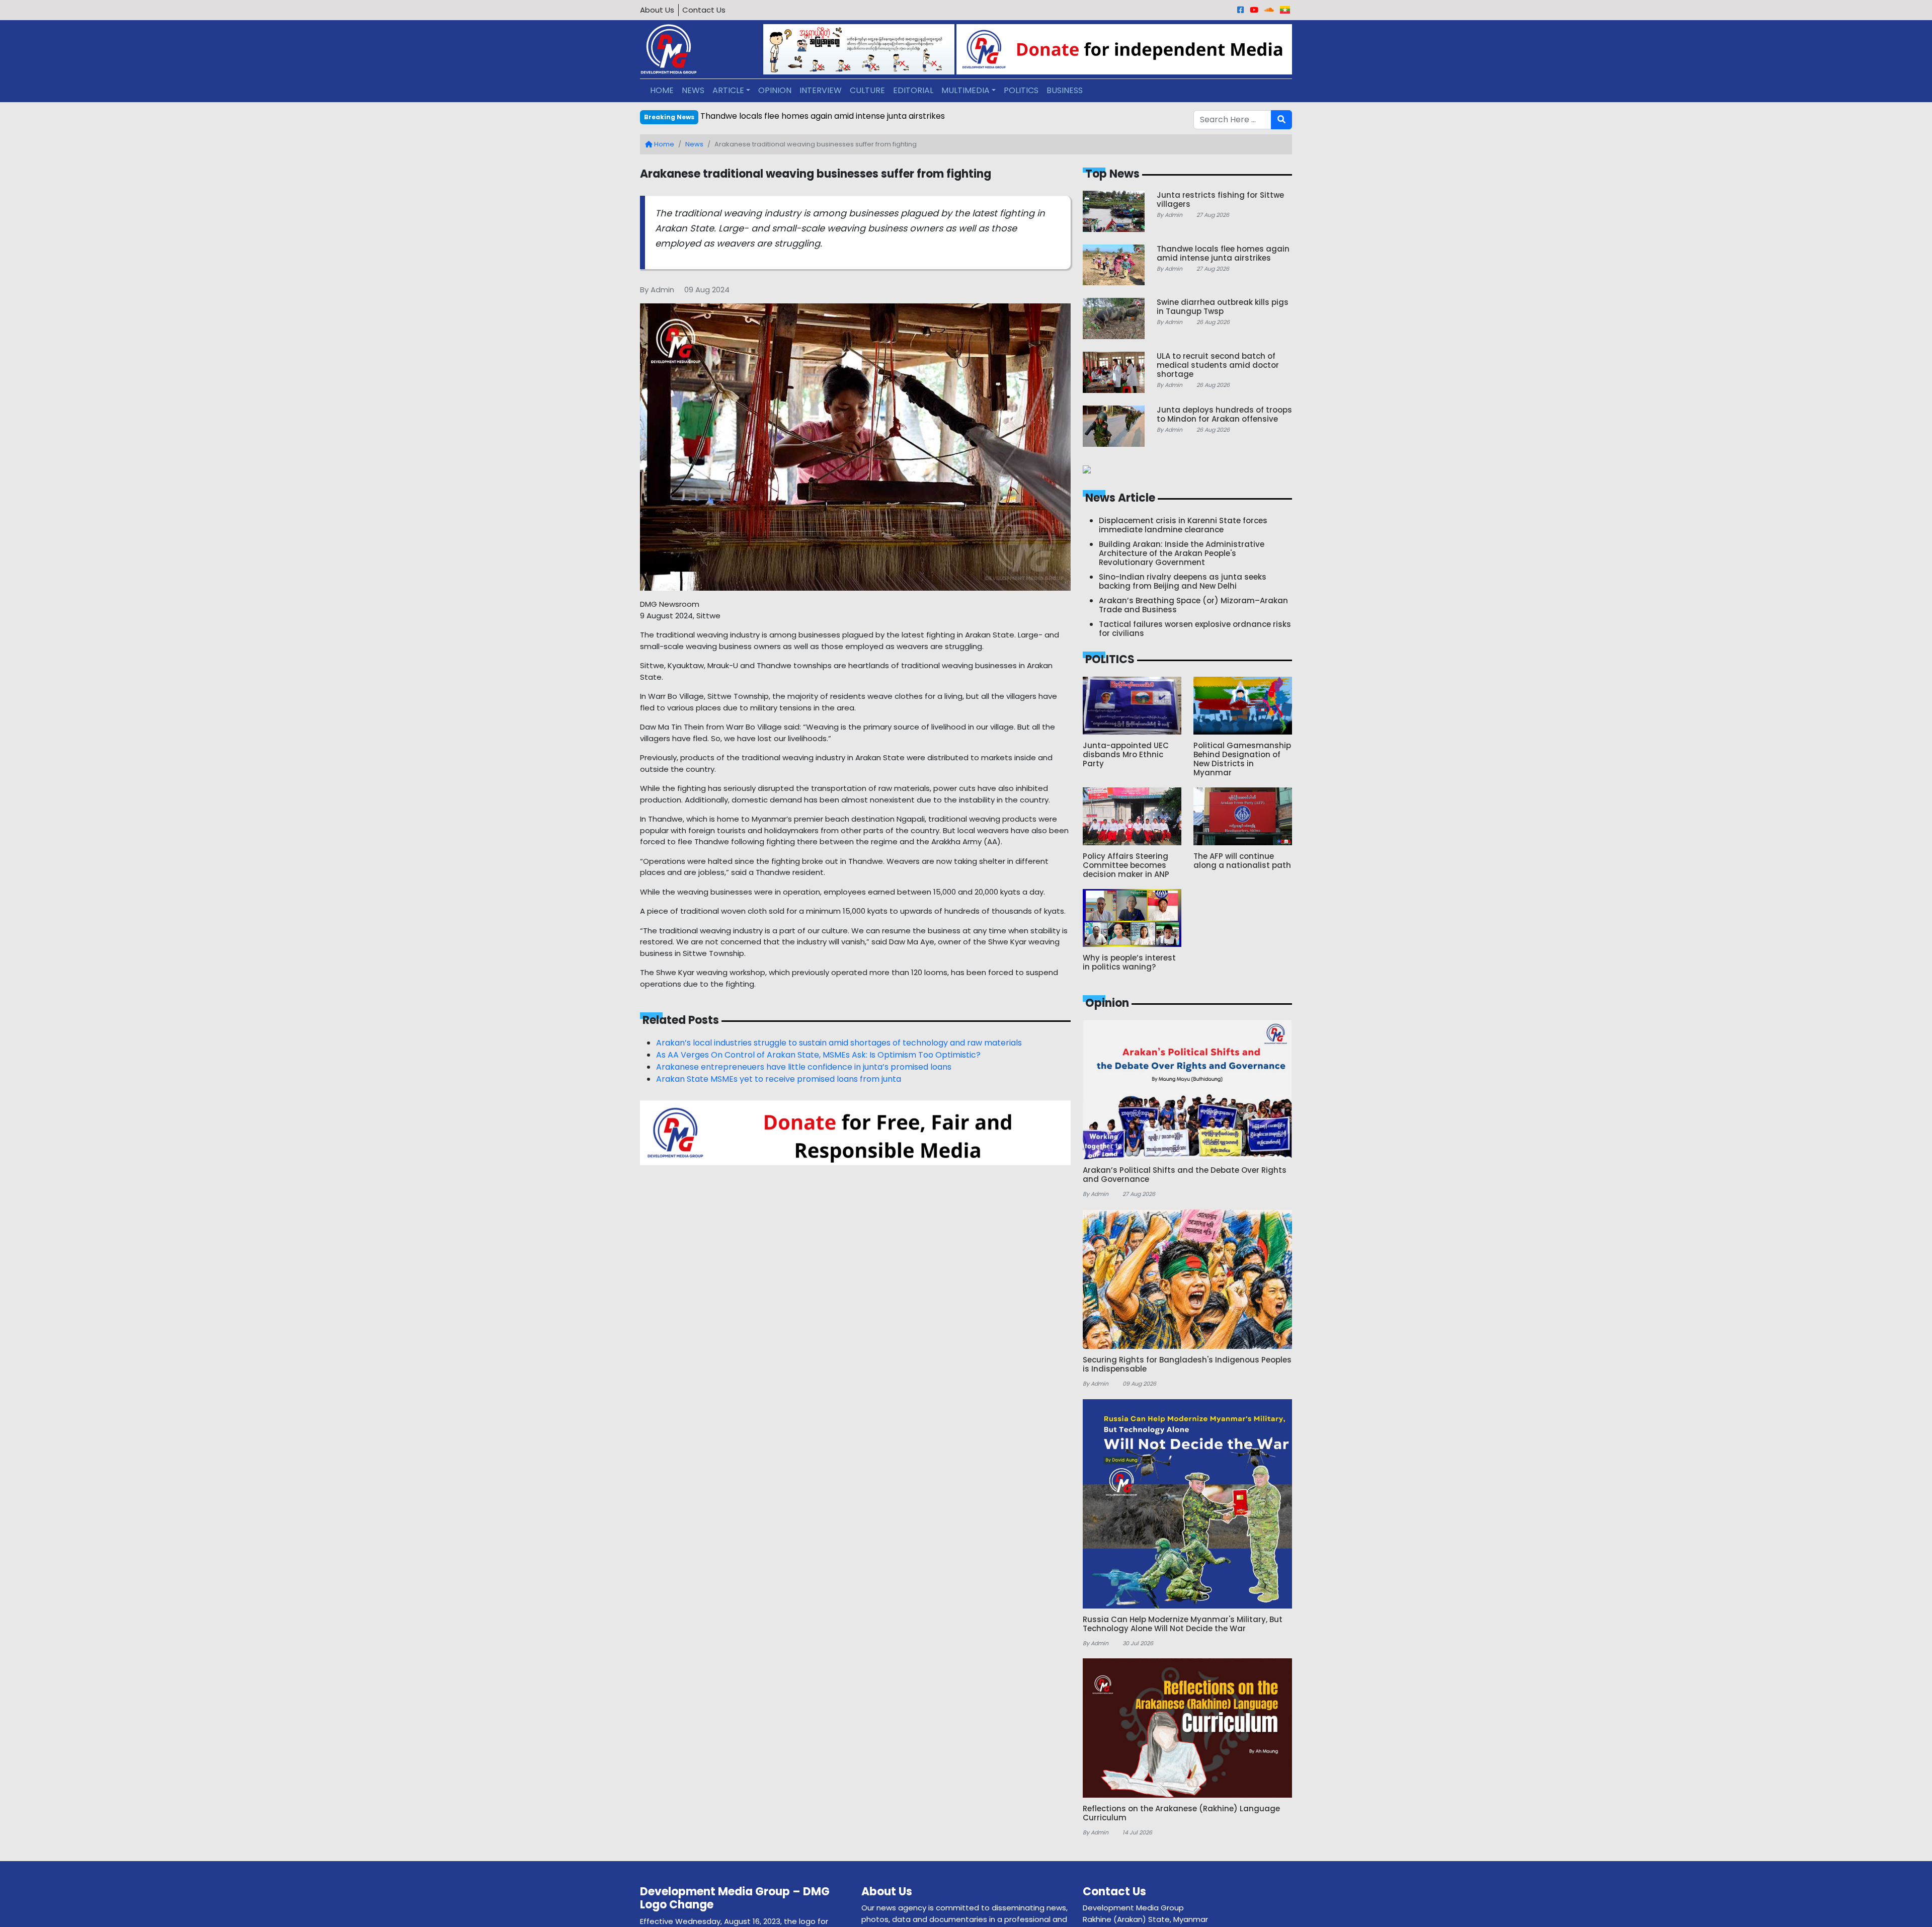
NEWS (693, 90)
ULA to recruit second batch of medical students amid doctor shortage (841, 116)
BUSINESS (1065, 90)
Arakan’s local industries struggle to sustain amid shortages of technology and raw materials (839, 1043)
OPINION (775, 90)
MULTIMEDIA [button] (965, 90)
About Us (657, 10)
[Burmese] (1285, 10)
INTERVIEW (821, 90)
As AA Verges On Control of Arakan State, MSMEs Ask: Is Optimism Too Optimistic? (818, 1055)
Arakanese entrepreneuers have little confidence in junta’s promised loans (804, 1067)
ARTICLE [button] (728, 90)
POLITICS (1021, 90)
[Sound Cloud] (1269, 10)
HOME (662, 90)
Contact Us (704, 10)
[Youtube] (1254, 10)
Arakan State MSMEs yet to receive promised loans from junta (779, 1079)
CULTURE (867, 90)
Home (663, 144)
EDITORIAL (913, 90)
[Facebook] (1240, 10)
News (694, 144)
